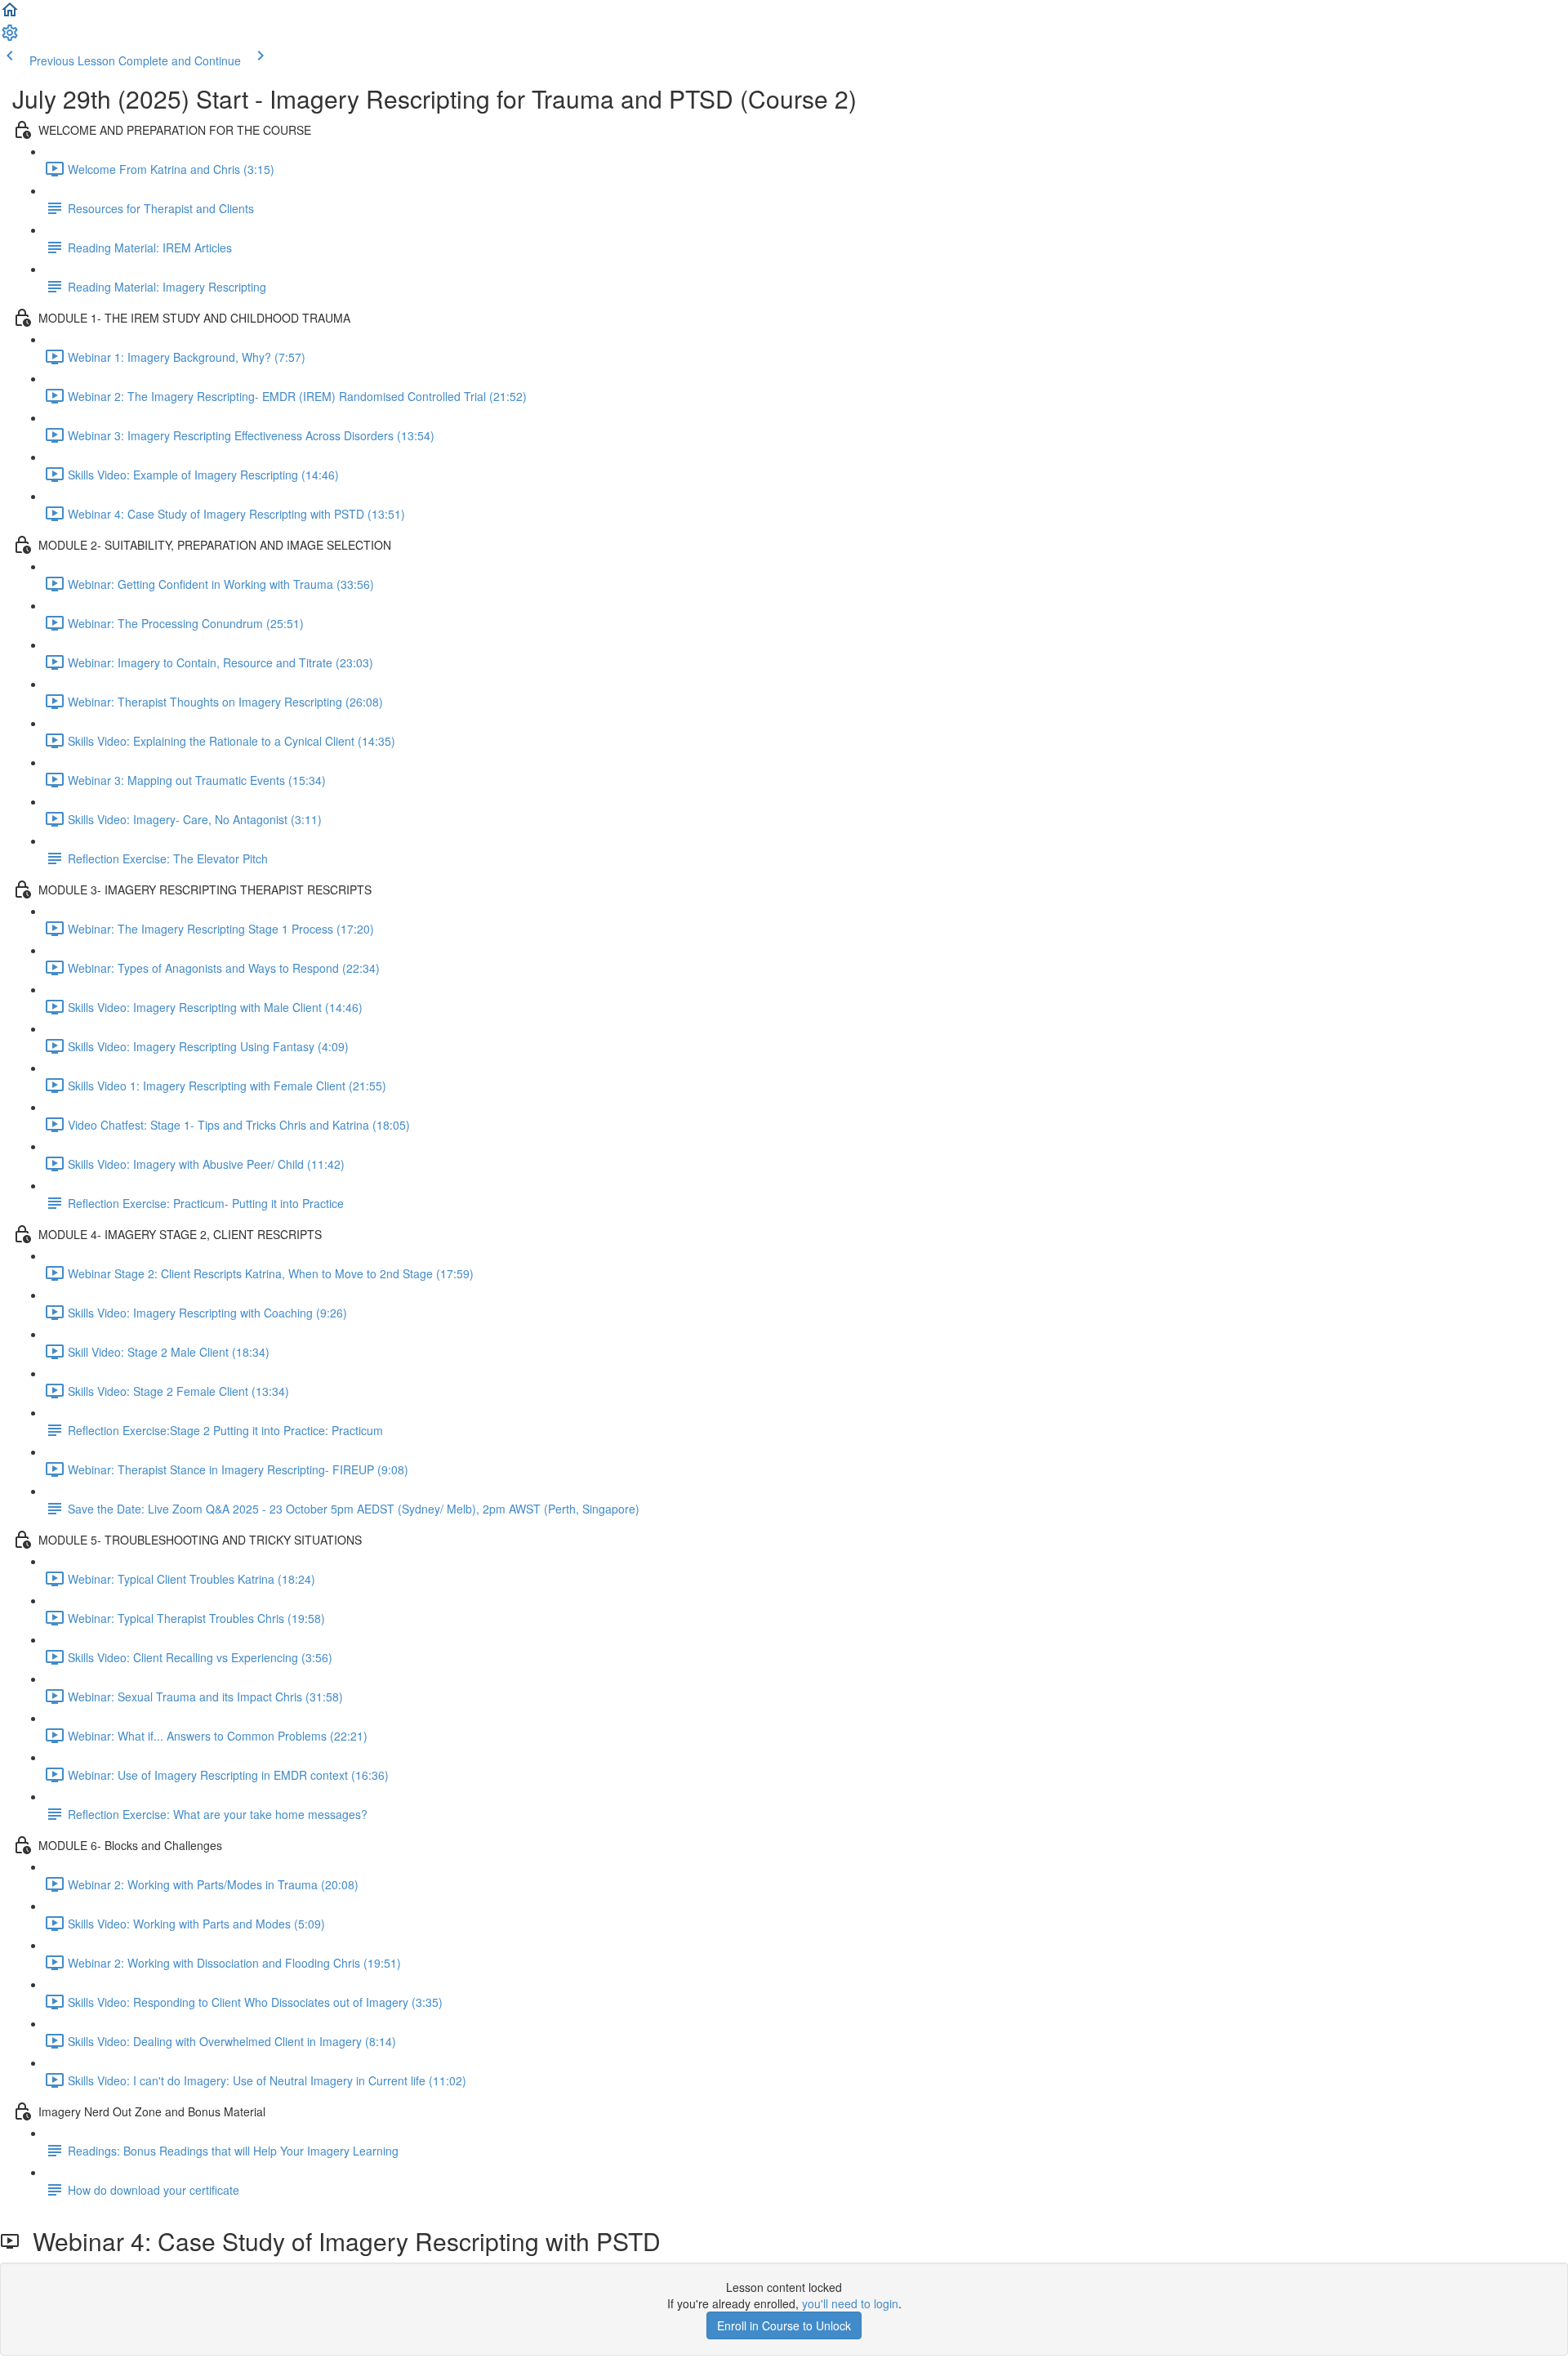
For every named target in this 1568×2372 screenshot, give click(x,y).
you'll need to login (850, 2303)
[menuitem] (10, 38)
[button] (10, 15)
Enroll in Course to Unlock (784, 2325)
